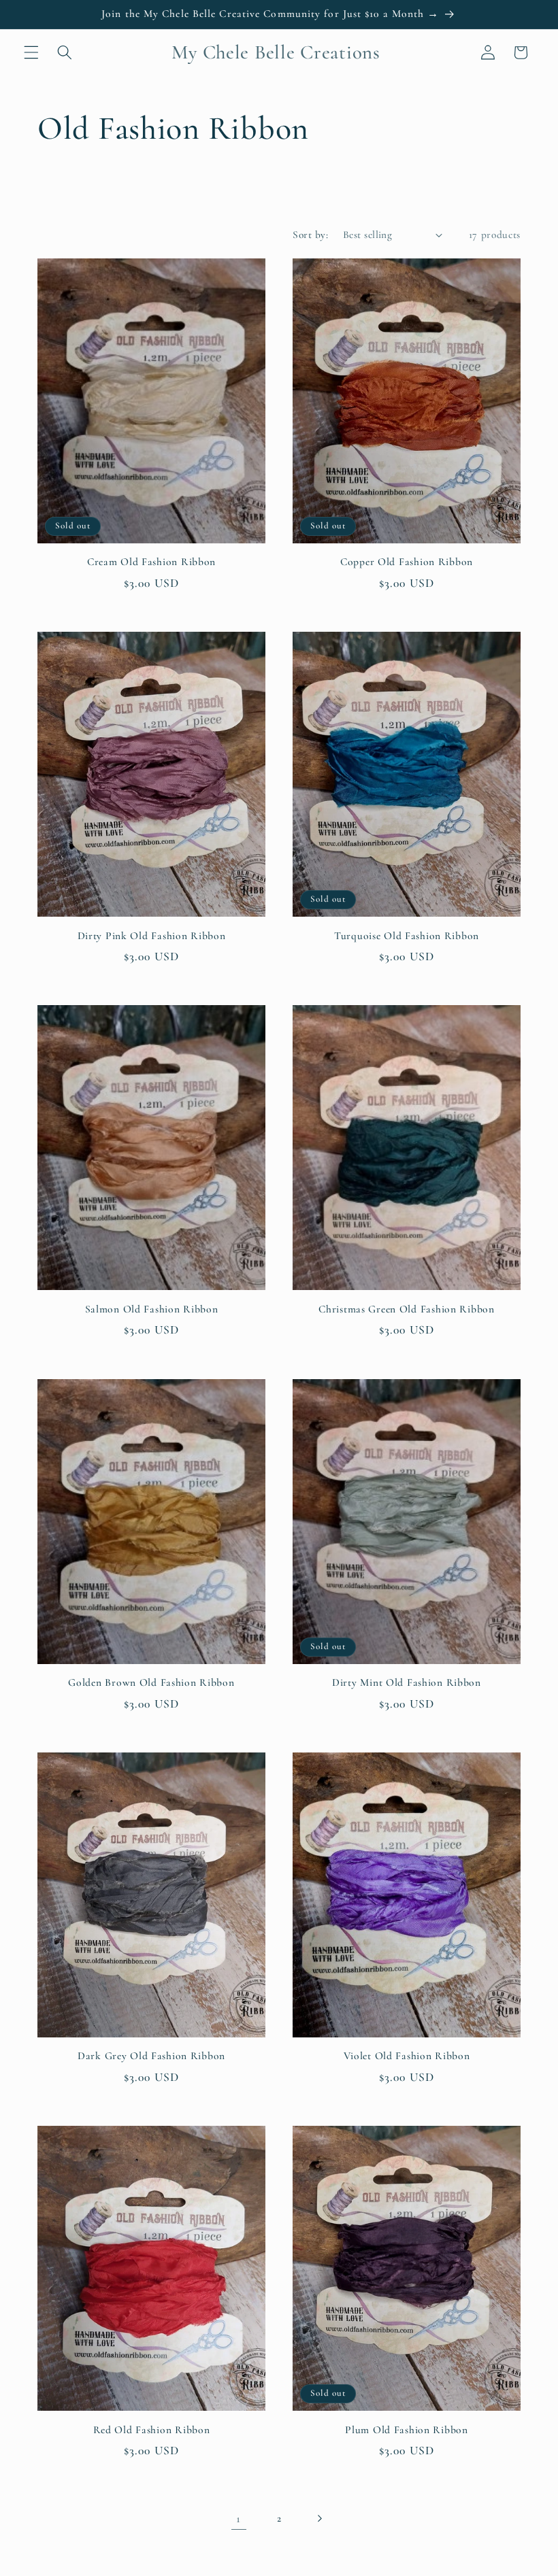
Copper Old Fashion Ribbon (407, 562)
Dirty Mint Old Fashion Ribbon (407, 1682)
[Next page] (319, 2519)
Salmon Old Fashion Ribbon (152, 1309)
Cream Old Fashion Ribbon (151, 562)
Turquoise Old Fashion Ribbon (407, 936)
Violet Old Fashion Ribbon (407, 2056)
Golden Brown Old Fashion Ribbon (151, 1682)
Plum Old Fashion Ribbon (407, 2430)
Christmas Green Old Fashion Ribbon (406, 1309)
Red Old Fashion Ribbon (152, 2430)
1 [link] (239, 2519)
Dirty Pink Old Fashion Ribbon (152, 936)
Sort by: (310, 235)
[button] (31, 52)
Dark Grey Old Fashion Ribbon (151, 2056)
